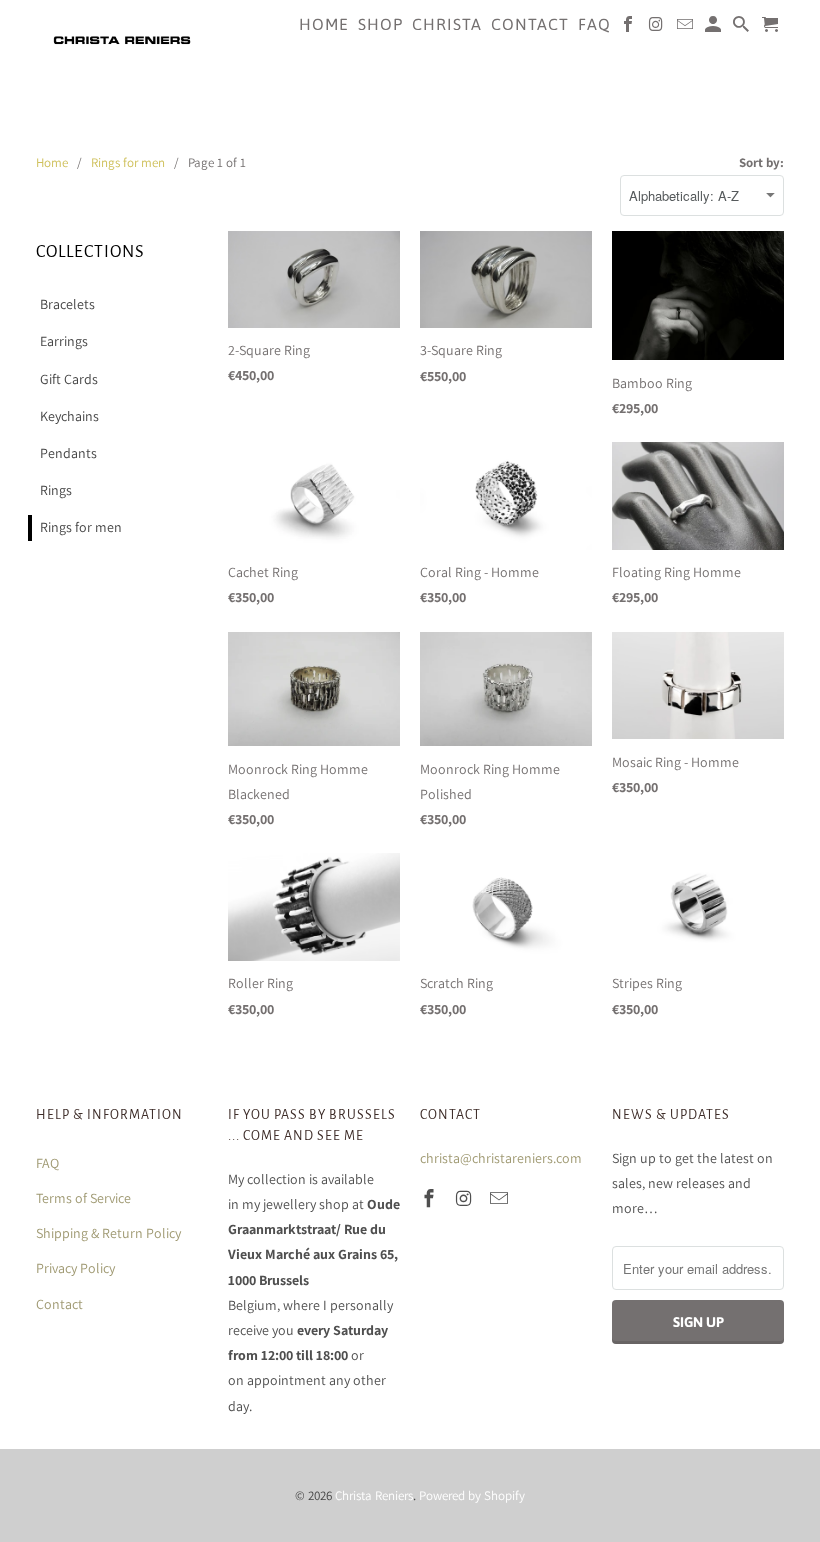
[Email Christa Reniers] (501, 1198)
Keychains (69, 416)
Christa (447, 24)
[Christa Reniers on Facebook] (431, 1198)
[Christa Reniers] (122, 39)
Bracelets (67, 304)
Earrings (64, 341)
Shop (380, 24)
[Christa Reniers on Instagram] (466, 1198)
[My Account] (714, 28)
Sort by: (761, 162)
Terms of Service (83, 1198)
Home (324, 24)
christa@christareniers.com (501, 1158)
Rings (56, 490)
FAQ (47, 1163)
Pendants (68, 453)
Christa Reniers (374, 1495)
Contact (59, 1304)
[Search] (742, 28)
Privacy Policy (75, 1268)
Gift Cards (69, 379)
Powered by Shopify (472, 1495)
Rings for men (81, 527)
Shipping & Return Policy (108, 1233)
